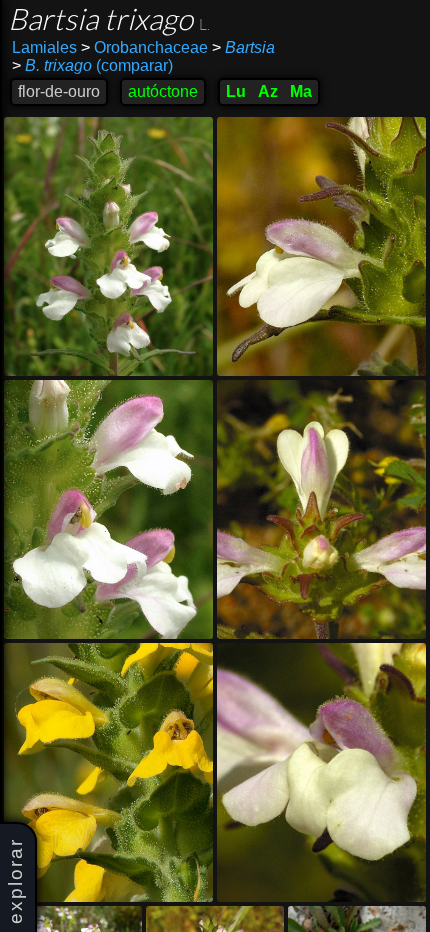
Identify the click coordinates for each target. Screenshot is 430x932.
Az (268, 91)
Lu (236, 91)
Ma (301, 91)
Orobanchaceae (144, 47)
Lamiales (44, 47)
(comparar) (92, 65)
